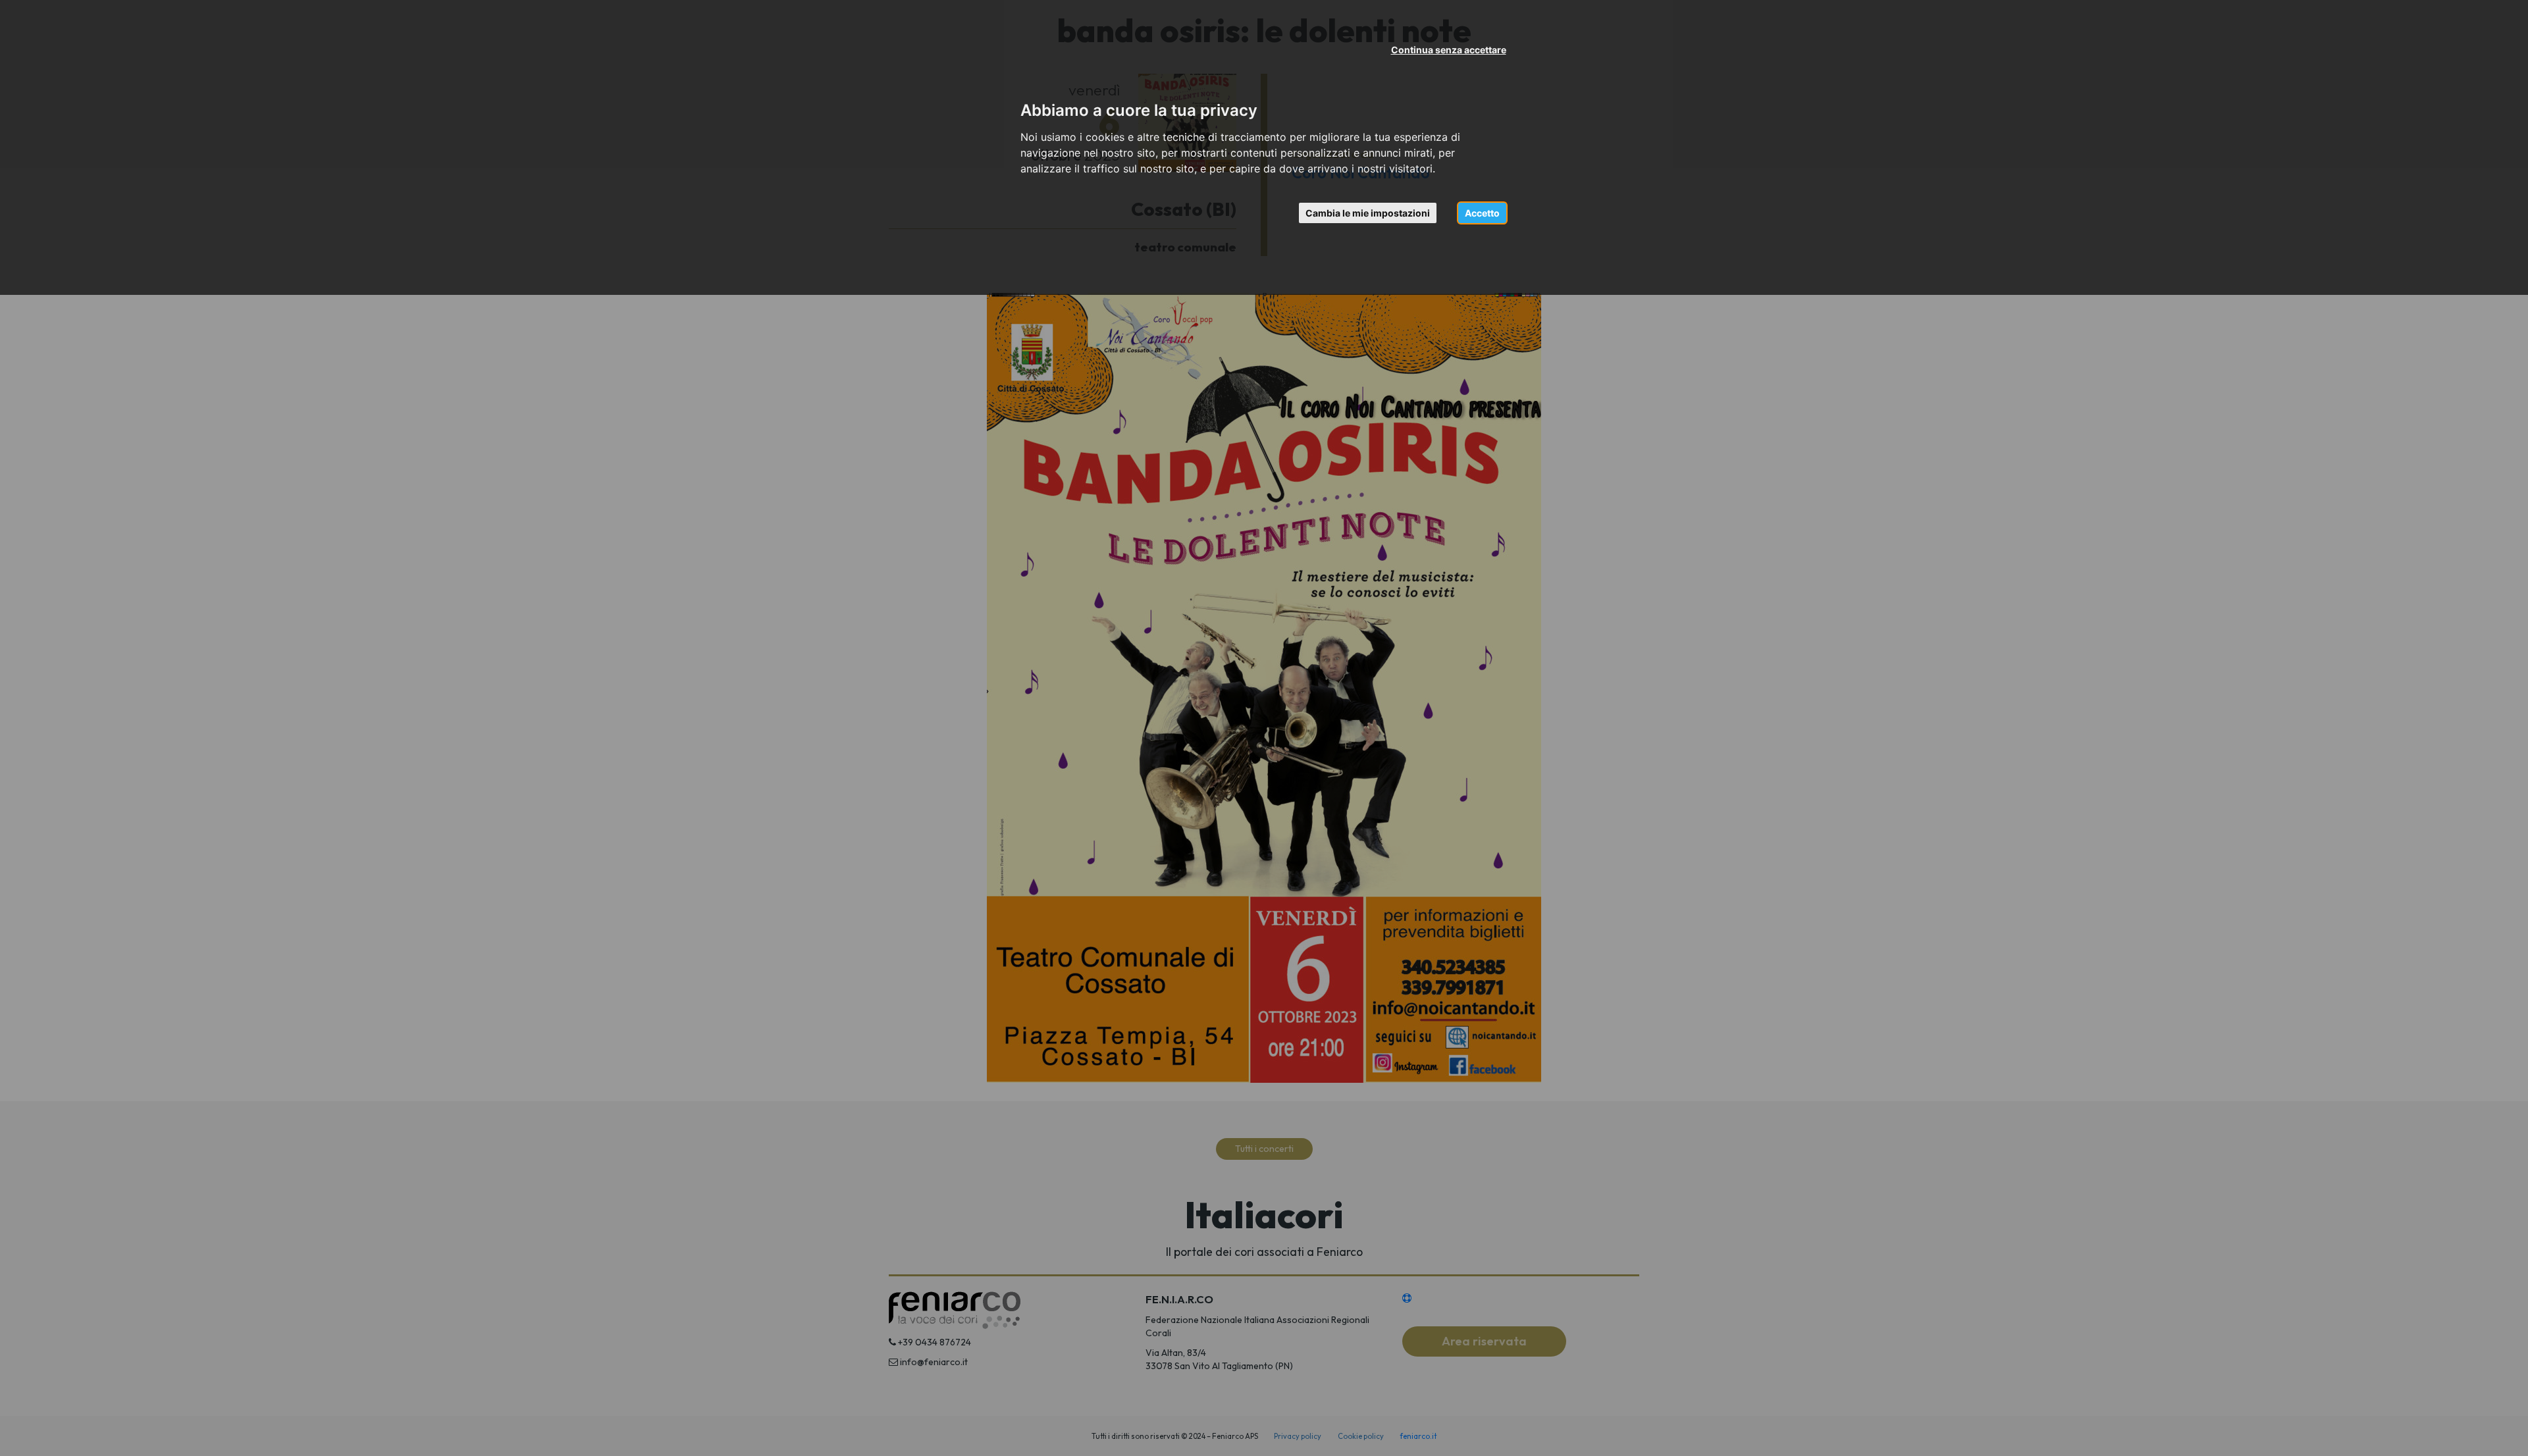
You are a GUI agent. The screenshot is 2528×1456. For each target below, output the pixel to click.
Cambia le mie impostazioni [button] (1368, 213)
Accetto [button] (1482, 213)
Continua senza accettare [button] (1449, 50)
